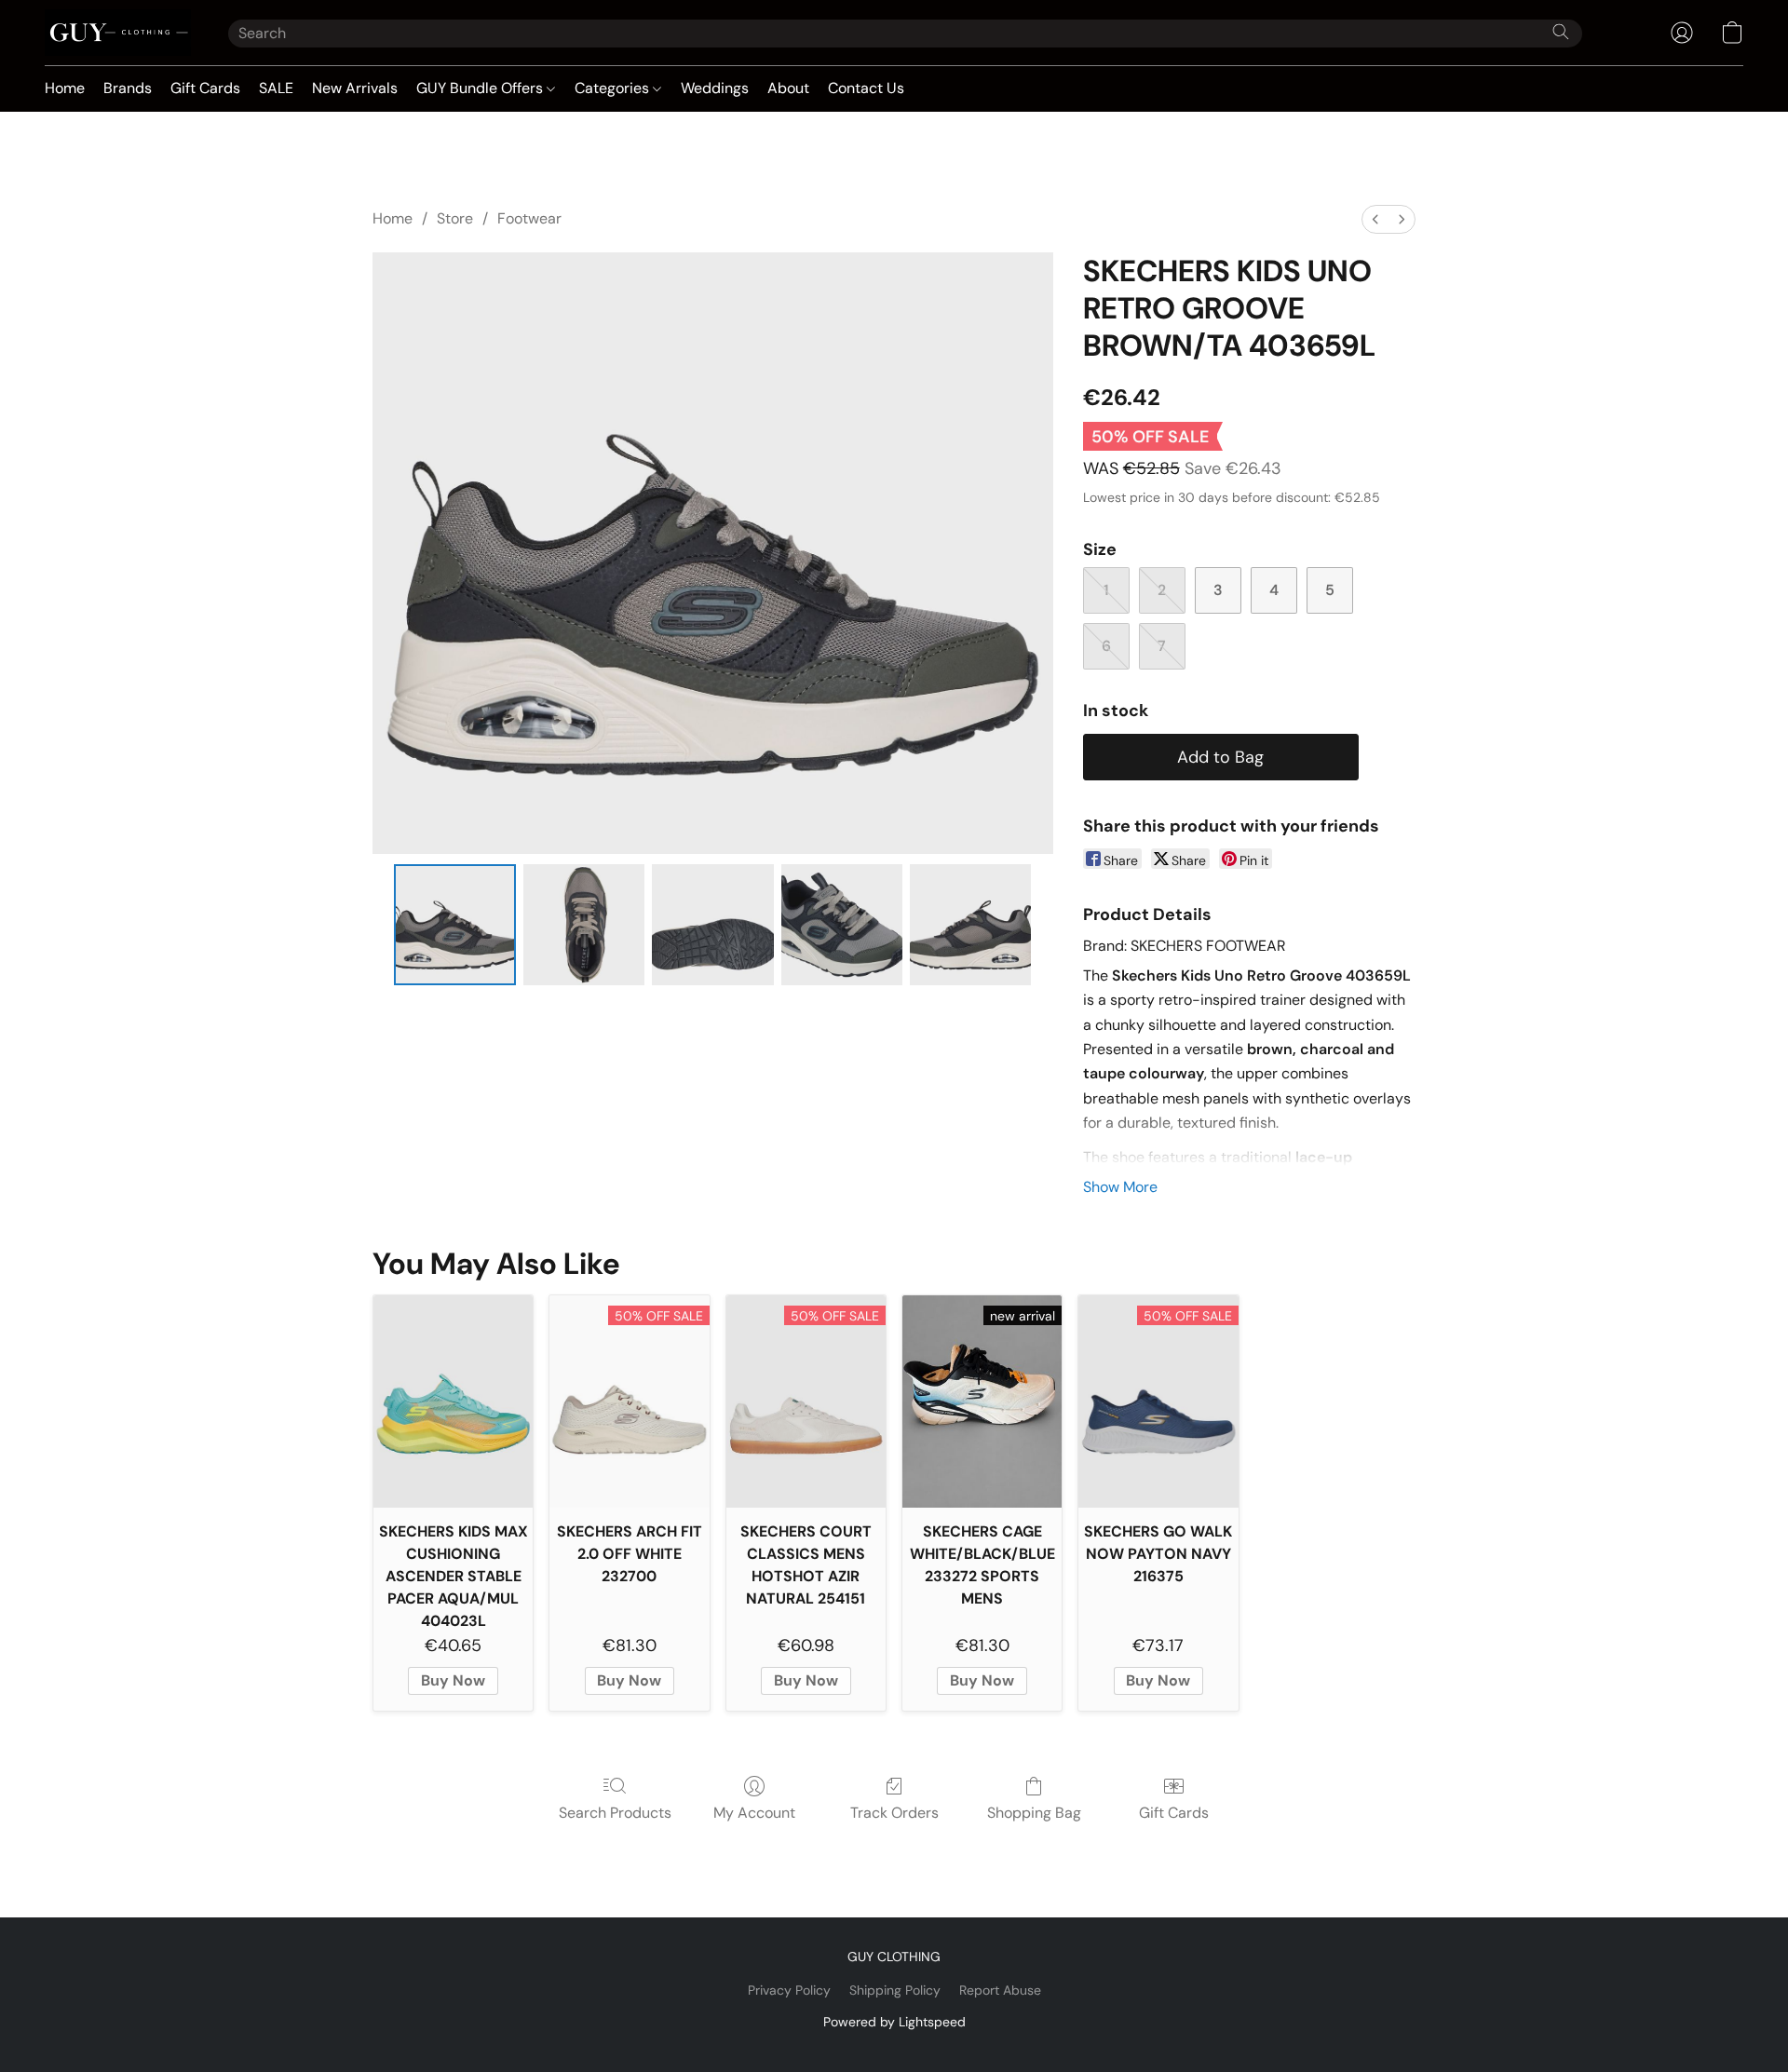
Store (455, 218)
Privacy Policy (789, 1990)
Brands (128, 88)
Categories (614, 88)
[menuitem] (1375, 219)
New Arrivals (355, 88)
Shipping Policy (895, 1990)
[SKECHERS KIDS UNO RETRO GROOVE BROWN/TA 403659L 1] (584, 925)
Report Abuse (1000, 1990)
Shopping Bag (1034, 1813)
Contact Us (866, 88)
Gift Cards (205, 88)
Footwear (529, 218)
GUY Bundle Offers (481, 88)
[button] (118, 33)
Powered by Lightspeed (894, 2022)
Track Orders (894, 1813)
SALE (276, 88)
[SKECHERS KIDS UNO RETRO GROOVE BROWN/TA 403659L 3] (842, 925)
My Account (754, 1813)
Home (65, 88)
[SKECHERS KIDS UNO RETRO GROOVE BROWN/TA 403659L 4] (970, 925)
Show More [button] (1120, 1187)
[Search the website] (1561, 32)
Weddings (715, 88)
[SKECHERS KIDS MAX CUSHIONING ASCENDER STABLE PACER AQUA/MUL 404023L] (453, 1402)
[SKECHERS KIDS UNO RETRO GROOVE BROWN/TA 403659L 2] (712, 925)
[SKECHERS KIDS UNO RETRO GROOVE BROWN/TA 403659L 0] (454, 925)
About (788, 88)
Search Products (615, 1813)
